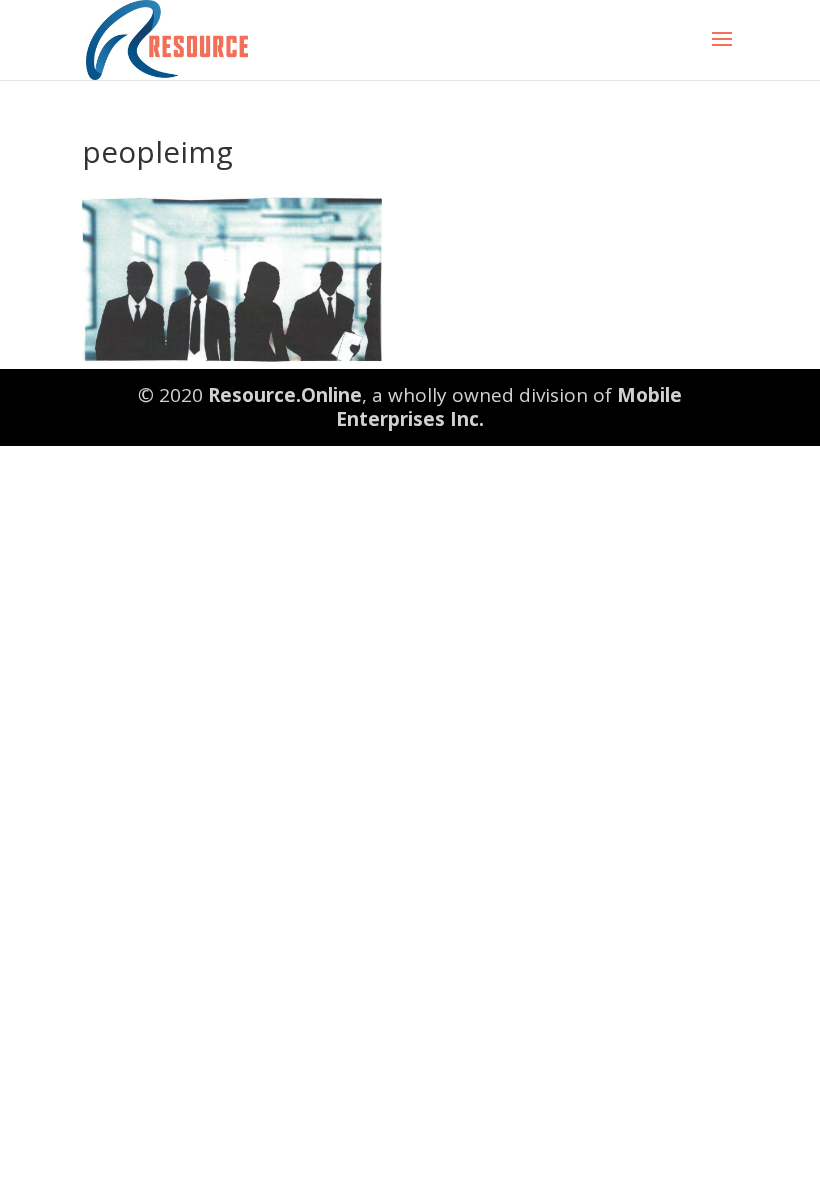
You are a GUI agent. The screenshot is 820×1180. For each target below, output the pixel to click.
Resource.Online (285, 395)
